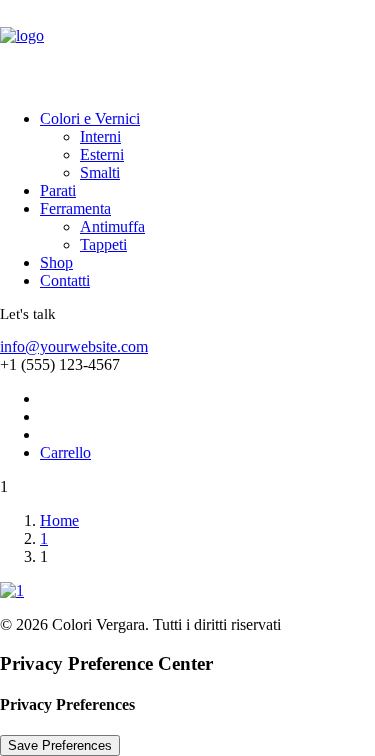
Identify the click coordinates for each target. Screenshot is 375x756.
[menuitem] (185, 146)
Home (59, 520)
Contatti (65, 280)
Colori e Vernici (90, 118)
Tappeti (103, 244)
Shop (56, 262)
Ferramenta (75, 208)
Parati (58, 190)
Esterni (102, 154)
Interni (100, 136)
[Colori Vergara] (187, 47)
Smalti (100, 172)
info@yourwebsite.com (74, 346)
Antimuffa (112, 226)
